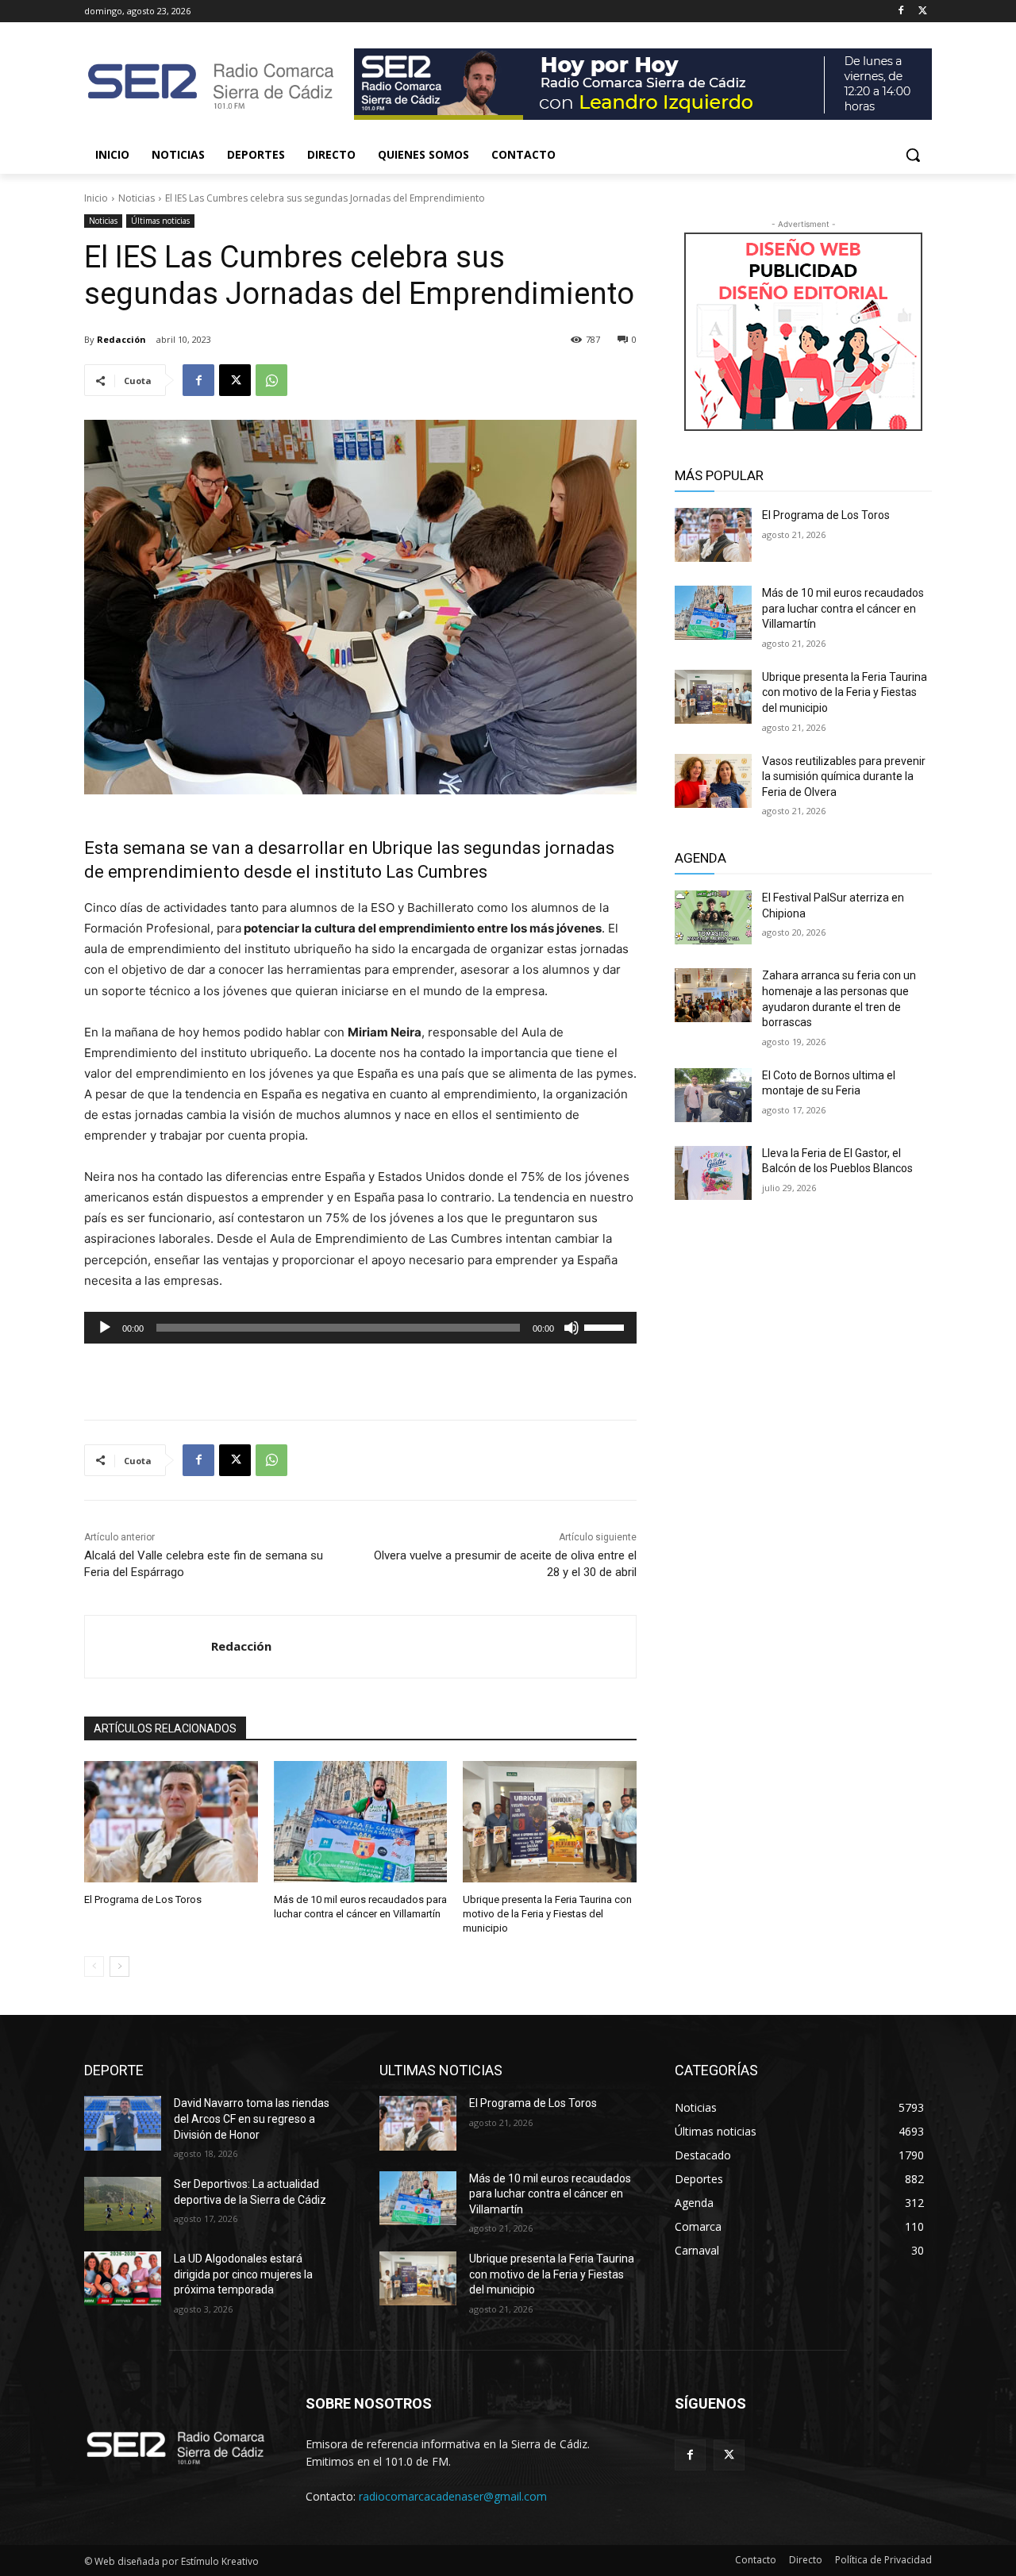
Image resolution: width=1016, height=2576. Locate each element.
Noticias (137, 198)
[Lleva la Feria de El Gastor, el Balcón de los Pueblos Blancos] (713, 1173)
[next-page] (119, 1967)
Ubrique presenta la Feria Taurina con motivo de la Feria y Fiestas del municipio (547, 1914)
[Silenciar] (571, 1328)
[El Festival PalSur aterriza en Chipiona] (713, 917)
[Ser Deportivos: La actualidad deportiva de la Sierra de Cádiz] (123, 2204)
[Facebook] (901, 12)
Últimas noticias (160, 221)
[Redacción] (148, 1647)
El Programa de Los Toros (143, 1899)
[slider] (606, 1326)
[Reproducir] (105, 1328)
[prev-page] (94, 1967)
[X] (923, 12)
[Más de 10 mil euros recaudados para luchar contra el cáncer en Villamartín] (361, 1822)
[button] (913, 155)
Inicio (96, 198)
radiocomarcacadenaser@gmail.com (453, 2496)
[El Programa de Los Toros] (171, 1822)
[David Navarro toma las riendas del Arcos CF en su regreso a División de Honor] (123, 2123)
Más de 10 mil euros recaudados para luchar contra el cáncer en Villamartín (843, 608)
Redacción (121, 339)
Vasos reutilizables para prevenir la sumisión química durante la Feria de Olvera (844, 777)
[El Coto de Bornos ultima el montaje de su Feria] (713, 1095)
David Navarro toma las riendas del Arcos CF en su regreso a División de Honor (252, 2118)
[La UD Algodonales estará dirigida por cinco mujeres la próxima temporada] (123, 2278)
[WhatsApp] (271, 380)
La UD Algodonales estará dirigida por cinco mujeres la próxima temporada (243, 2274)
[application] (360, 1328)
